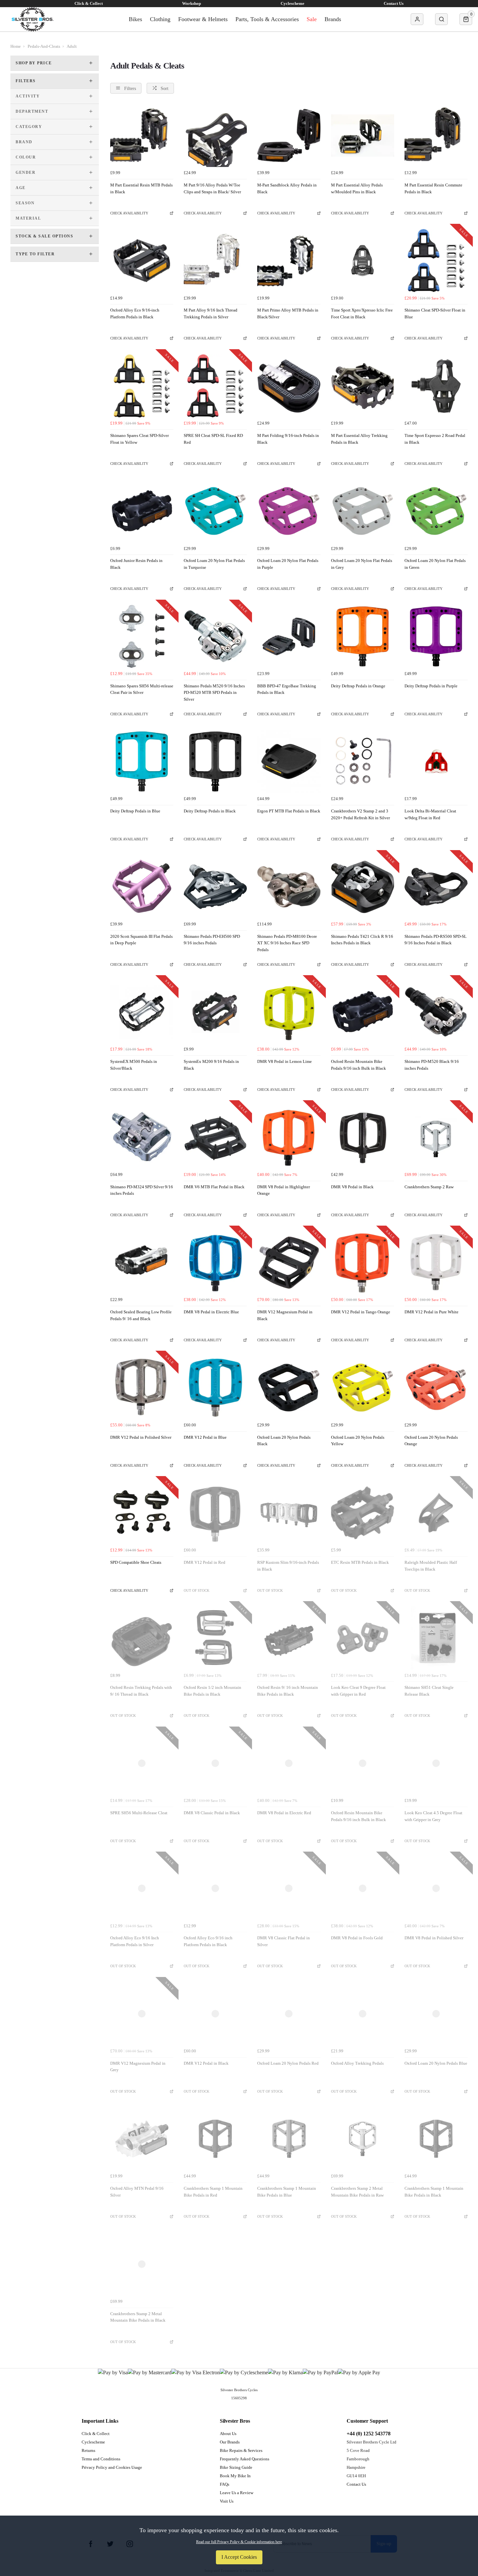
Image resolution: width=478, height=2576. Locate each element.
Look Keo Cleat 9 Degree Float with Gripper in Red (358, 1691)
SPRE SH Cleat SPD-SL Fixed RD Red (213, 439)
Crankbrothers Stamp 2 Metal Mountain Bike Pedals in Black (138, 2317)
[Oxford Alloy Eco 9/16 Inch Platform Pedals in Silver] (142, 1888)
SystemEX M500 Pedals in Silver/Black (134, 1065)
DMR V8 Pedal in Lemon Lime (285, 1061)
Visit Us (227, 2501)
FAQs (225, 2484)
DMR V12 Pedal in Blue (205, 1437)
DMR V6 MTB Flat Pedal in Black (214, 1187)
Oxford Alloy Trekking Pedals (357, 2063)
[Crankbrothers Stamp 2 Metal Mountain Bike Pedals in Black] (142, 2264)
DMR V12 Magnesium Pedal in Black (285, 1315)
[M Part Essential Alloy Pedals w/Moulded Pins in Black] (363, 135)
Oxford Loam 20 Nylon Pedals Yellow (358, 1441)
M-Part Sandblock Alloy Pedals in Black (287, 188)
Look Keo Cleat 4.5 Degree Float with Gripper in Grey (433, 1816)
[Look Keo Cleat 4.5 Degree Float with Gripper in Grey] (436, 1763)
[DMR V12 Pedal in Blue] (215, 1387)
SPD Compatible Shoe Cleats (136, 1562)
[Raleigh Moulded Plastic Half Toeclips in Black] (436, 1513)
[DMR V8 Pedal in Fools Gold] (363, 1888)
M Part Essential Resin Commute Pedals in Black (433, 188)
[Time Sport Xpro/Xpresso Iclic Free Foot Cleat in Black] (363, 261)
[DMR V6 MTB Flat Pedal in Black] (215, 1137)
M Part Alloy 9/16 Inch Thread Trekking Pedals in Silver (211, 313)
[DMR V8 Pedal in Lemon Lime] (289, 1012)
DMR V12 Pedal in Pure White (432, 1312)
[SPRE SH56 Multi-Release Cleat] (142, 1763)
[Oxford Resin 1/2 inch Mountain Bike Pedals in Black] (215, 1638)
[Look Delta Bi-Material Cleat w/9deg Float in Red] (436, 761)
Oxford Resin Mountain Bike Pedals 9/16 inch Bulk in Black (358, 1065)
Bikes (135, 19)
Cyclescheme (93, 2442)
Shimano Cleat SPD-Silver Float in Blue (435, 313)
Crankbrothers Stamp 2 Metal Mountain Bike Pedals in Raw (357, 2192)
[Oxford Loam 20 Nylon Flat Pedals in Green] (436, 511)
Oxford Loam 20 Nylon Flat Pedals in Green (435, 564)
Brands (333, 19)
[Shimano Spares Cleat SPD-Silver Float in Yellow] (142, 386)
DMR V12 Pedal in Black (206, 2063)
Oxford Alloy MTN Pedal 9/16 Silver (137, 2192)
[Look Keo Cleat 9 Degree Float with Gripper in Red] (363, 1638)
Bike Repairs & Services (241, 2450)
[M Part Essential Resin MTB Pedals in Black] (142, 135)
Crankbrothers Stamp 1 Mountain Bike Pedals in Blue (287, 2192)
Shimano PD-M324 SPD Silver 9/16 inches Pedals (142, 1190)
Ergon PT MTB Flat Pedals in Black (289, 811)
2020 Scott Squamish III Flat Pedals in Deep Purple (141, 940)
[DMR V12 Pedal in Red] (215, 1513)
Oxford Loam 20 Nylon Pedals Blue (436, 2063)
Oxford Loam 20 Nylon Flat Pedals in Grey (362, 564)
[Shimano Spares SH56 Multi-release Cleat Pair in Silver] (142, 636)
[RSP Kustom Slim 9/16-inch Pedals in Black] (289, 1513)
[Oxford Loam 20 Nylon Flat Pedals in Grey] (363, 511)
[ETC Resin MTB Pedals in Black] (363, 1513)
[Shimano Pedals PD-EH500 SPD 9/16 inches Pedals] (215, 887)
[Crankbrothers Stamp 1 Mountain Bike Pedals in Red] (215, 2139)
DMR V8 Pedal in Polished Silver (434, 1938)
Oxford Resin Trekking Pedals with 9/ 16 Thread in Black (141, 1691)
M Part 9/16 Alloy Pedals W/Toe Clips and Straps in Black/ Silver (212, 188)
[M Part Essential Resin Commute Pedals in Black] (436, 135)
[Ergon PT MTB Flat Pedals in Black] (289, 761)
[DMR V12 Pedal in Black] (215, 2014)
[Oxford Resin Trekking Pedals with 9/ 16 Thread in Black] (142, 1638)
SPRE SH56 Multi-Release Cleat (139, 1813)
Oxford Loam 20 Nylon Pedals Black (284, 1441)
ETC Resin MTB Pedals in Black (360, 1562)
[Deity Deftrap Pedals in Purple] (436, 636)
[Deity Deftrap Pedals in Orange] (363, 636)
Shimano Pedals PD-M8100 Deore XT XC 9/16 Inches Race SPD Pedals (287, 943)
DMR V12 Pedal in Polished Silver (141, 1437)
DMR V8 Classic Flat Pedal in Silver (284, 1941)
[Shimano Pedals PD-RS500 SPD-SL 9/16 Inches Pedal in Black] (436, 887)
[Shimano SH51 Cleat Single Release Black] (436, 1638)
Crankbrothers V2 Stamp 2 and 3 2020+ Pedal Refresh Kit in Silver (360, 814)
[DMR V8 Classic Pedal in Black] (215, 1763)
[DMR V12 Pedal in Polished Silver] (142, 1387)
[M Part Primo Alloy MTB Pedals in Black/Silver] (289, 261)
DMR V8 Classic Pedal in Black (212, 1813)
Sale (312, 19)
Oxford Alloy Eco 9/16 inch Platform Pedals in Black (208, 1941)
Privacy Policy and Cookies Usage (112, 2467)
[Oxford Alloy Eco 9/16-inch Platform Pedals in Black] (142, 261)
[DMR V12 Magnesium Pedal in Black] (289, 1262)
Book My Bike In (235, 2476)
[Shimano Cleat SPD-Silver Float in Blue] (436, 261)
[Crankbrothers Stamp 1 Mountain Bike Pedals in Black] (436, 2139)
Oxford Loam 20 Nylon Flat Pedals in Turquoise (214, 564)
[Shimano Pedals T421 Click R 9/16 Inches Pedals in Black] (363, 887)
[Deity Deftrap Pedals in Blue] (142, 761)
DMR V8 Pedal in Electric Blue (211, 1312)
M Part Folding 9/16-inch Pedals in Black (288, 439)
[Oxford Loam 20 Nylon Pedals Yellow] (363, 1387)
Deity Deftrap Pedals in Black (210, 811)
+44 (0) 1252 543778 (369, 2434)
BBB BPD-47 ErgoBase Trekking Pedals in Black (287, 689)
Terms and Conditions (101, 2459)
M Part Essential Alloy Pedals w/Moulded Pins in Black (357, 188)
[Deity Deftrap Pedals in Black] (215, 761)
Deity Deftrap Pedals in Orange (358, 686)
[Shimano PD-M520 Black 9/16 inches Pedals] (436, 1012)
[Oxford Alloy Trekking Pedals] (363, 2014)
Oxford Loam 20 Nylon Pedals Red (288, 2063)
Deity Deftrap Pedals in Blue (135, 811)
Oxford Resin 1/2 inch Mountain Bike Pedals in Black (212, 1691)
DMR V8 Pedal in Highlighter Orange (284, 1190)
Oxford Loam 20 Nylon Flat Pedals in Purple (288, 564)
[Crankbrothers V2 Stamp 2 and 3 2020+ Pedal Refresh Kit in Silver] (363, 761)
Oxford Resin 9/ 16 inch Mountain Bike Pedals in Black (288, 1691)
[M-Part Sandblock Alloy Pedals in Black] (289, 135)
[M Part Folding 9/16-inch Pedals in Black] (289, 386)
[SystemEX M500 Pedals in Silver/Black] (142, 1012)
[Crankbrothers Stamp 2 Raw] (436, 1137)
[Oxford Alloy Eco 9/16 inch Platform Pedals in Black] (215, 1888)
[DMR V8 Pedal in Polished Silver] (436, 1888)
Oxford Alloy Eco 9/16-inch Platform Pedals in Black (135, 313)
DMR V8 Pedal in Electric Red (284, 1813)
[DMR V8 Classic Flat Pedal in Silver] (289, 1888)
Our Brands (230, 2442)
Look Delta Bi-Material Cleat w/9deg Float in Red (430, 814)
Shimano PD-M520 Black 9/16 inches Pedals (432, 1065)
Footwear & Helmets (203, 19)
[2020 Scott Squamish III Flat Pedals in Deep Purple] (142, 887)
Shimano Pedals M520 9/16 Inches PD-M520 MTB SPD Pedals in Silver (214, 693)
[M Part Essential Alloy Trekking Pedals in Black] (363, 386)
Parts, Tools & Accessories (267, 19)
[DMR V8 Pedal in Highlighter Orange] (289, 1137)
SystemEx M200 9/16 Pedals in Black (211, 1065)
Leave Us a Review (237, 2493)
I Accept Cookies (239, 2557)
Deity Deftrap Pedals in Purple (431, 686)
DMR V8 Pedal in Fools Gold (357, 1938)
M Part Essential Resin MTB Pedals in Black (141, 188)
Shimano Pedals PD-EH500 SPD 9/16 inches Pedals (212, 940)
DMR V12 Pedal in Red (205, 1562)
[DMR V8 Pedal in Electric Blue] (215, 1262)
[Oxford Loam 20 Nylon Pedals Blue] (436, 2014)
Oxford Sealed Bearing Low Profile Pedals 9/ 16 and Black (141, 1315)
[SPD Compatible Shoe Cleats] (142, 1513)
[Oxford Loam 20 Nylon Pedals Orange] (436, 1387)
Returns (88, 2450)
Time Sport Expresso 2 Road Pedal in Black (435, 439)
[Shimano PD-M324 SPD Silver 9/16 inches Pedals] (142, 1137)
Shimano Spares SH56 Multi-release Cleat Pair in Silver (142, 689)
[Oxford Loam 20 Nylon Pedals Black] (289, 1387)
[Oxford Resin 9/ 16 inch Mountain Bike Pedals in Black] (289, 1638)
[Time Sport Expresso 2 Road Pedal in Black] (436, 386)
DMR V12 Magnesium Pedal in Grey (138, 2067)
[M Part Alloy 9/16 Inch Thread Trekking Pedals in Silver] (215, 261)
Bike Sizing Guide (236, 2467)
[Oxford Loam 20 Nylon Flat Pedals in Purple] (289, 511)
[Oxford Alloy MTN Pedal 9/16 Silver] (142, 2139)
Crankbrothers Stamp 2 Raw (429, 1187)
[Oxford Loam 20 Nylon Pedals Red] (289, 2014)
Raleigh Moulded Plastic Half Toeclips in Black (431, 1566)
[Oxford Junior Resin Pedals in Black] (142, 511)
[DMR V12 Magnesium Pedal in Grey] (142, 2014)
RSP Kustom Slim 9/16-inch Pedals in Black (288, 1566)
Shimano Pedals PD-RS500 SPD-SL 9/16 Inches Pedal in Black (436, 940)
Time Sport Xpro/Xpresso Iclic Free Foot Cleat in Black (362, 313)
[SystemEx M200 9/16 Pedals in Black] (215, 1012)
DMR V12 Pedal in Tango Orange (361, 1312)
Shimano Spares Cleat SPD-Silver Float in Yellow (139, 439)
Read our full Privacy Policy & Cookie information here (239, 2542)
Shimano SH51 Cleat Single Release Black (429, 1691)
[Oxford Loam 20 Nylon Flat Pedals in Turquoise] (215, 511)
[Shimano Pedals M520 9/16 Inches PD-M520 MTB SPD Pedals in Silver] (215, 636)
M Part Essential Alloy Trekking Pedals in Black (359, 439)
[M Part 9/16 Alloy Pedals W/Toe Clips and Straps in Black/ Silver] (215, 135)
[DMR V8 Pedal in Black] (363, 1137)
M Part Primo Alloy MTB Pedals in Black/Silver (288, 313)
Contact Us (356, 2484)
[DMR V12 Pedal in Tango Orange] (363, 1262)
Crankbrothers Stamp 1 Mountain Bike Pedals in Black (434, 2192)
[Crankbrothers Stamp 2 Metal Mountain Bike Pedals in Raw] (363, 2139)
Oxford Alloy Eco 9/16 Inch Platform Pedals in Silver (135, 1941)
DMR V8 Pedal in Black (352, 1187)
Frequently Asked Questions (245, 2459)
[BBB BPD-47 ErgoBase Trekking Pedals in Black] (289, 636)
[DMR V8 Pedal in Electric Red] (289, 1763)
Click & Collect (96, 2434)
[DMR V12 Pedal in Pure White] (436, 1262)
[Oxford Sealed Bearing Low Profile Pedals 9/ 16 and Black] (142, 1262)
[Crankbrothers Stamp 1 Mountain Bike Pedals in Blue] (289, 2139)
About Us (228, 2434)
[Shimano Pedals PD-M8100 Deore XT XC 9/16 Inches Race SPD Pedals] (289, 887)
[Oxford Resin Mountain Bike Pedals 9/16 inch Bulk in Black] (363, 1012)
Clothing (160, 19)
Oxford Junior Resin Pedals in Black (136, 564)
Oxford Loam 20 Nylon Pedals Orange (431, 1441)
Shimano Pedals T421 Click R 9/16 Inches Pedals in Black (362, 940)
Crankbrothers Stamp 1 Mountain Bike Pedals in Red (213, 2192)
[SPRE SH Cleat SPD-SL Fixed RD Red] (215, 386)
